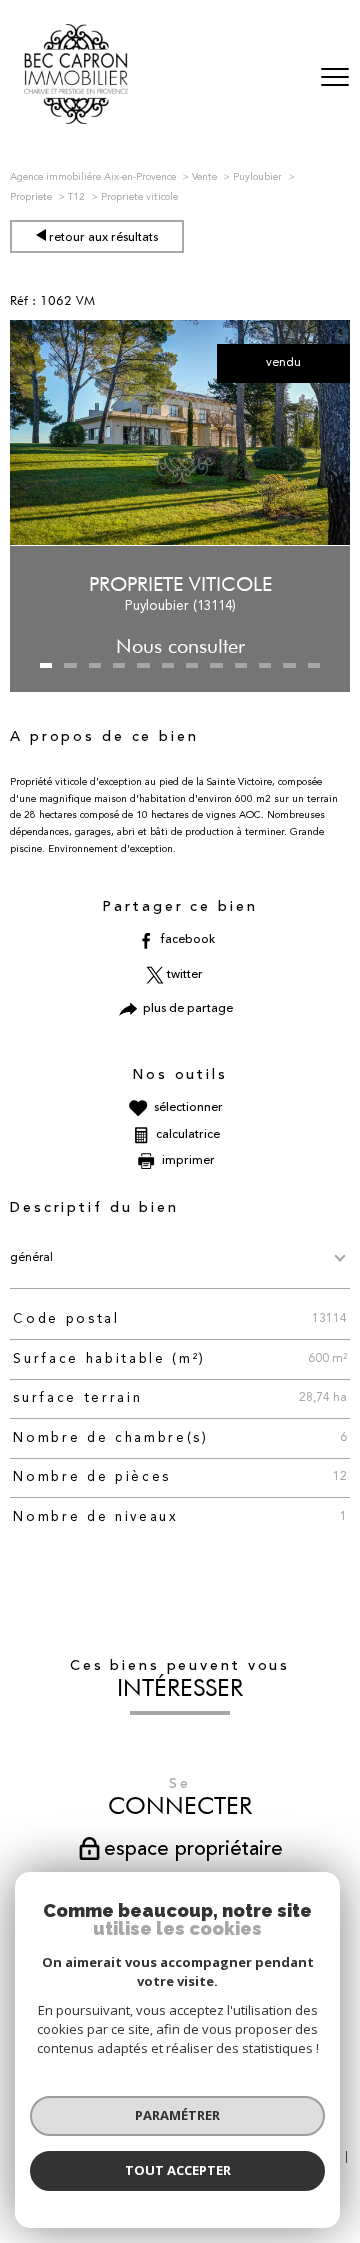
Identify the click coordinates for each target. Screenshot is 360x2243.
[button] (46, 665)
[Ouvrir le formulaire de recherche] (283, 78)
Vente (204, 177)
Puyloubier (257, 177)
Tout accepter (178, 2170)
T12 (76, 197)
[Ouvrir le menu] (335, 78)
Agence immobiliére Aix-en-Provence (93, 177)
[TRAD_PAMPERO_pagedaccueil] (76, 121)
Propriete (31, 197)
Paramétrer (177, 2115)
